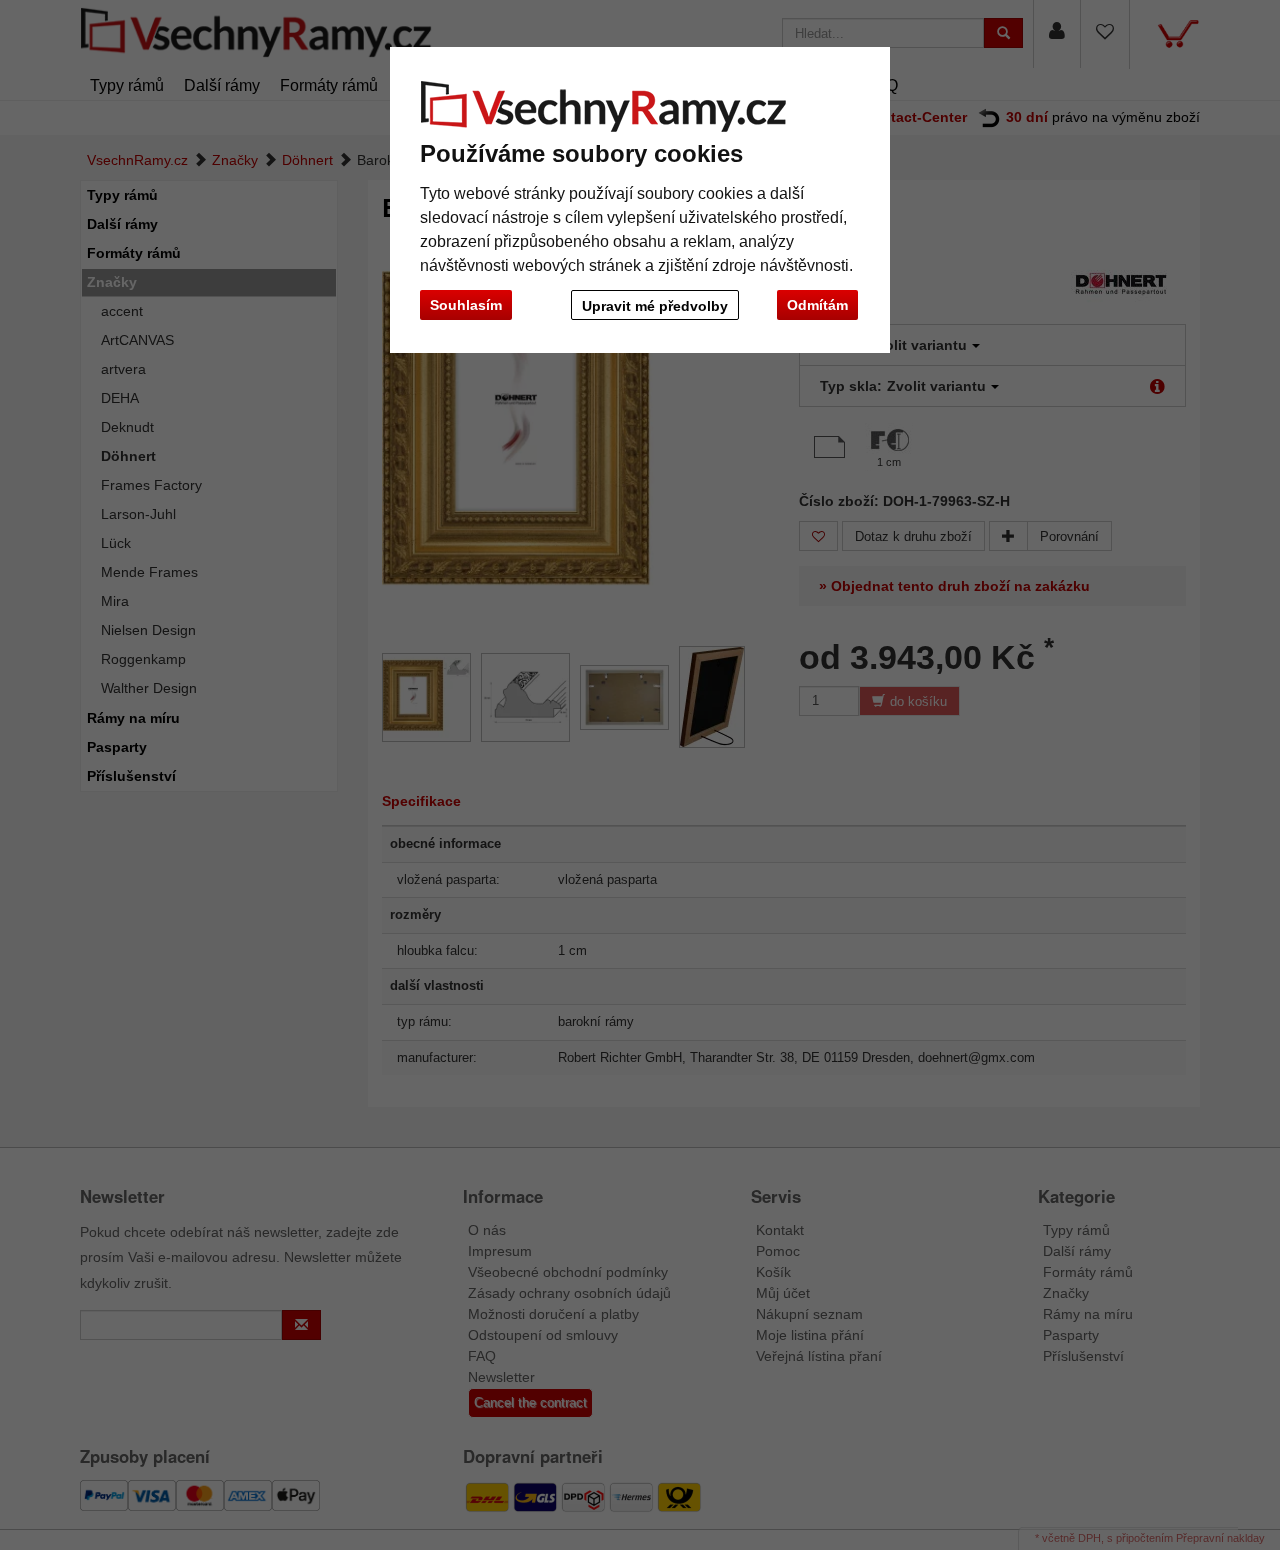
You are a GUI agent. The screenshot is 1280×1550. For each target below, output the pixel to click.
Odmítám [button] (817, 305)
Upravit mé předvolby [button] (655, 306)
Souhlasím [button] (466, 305)
